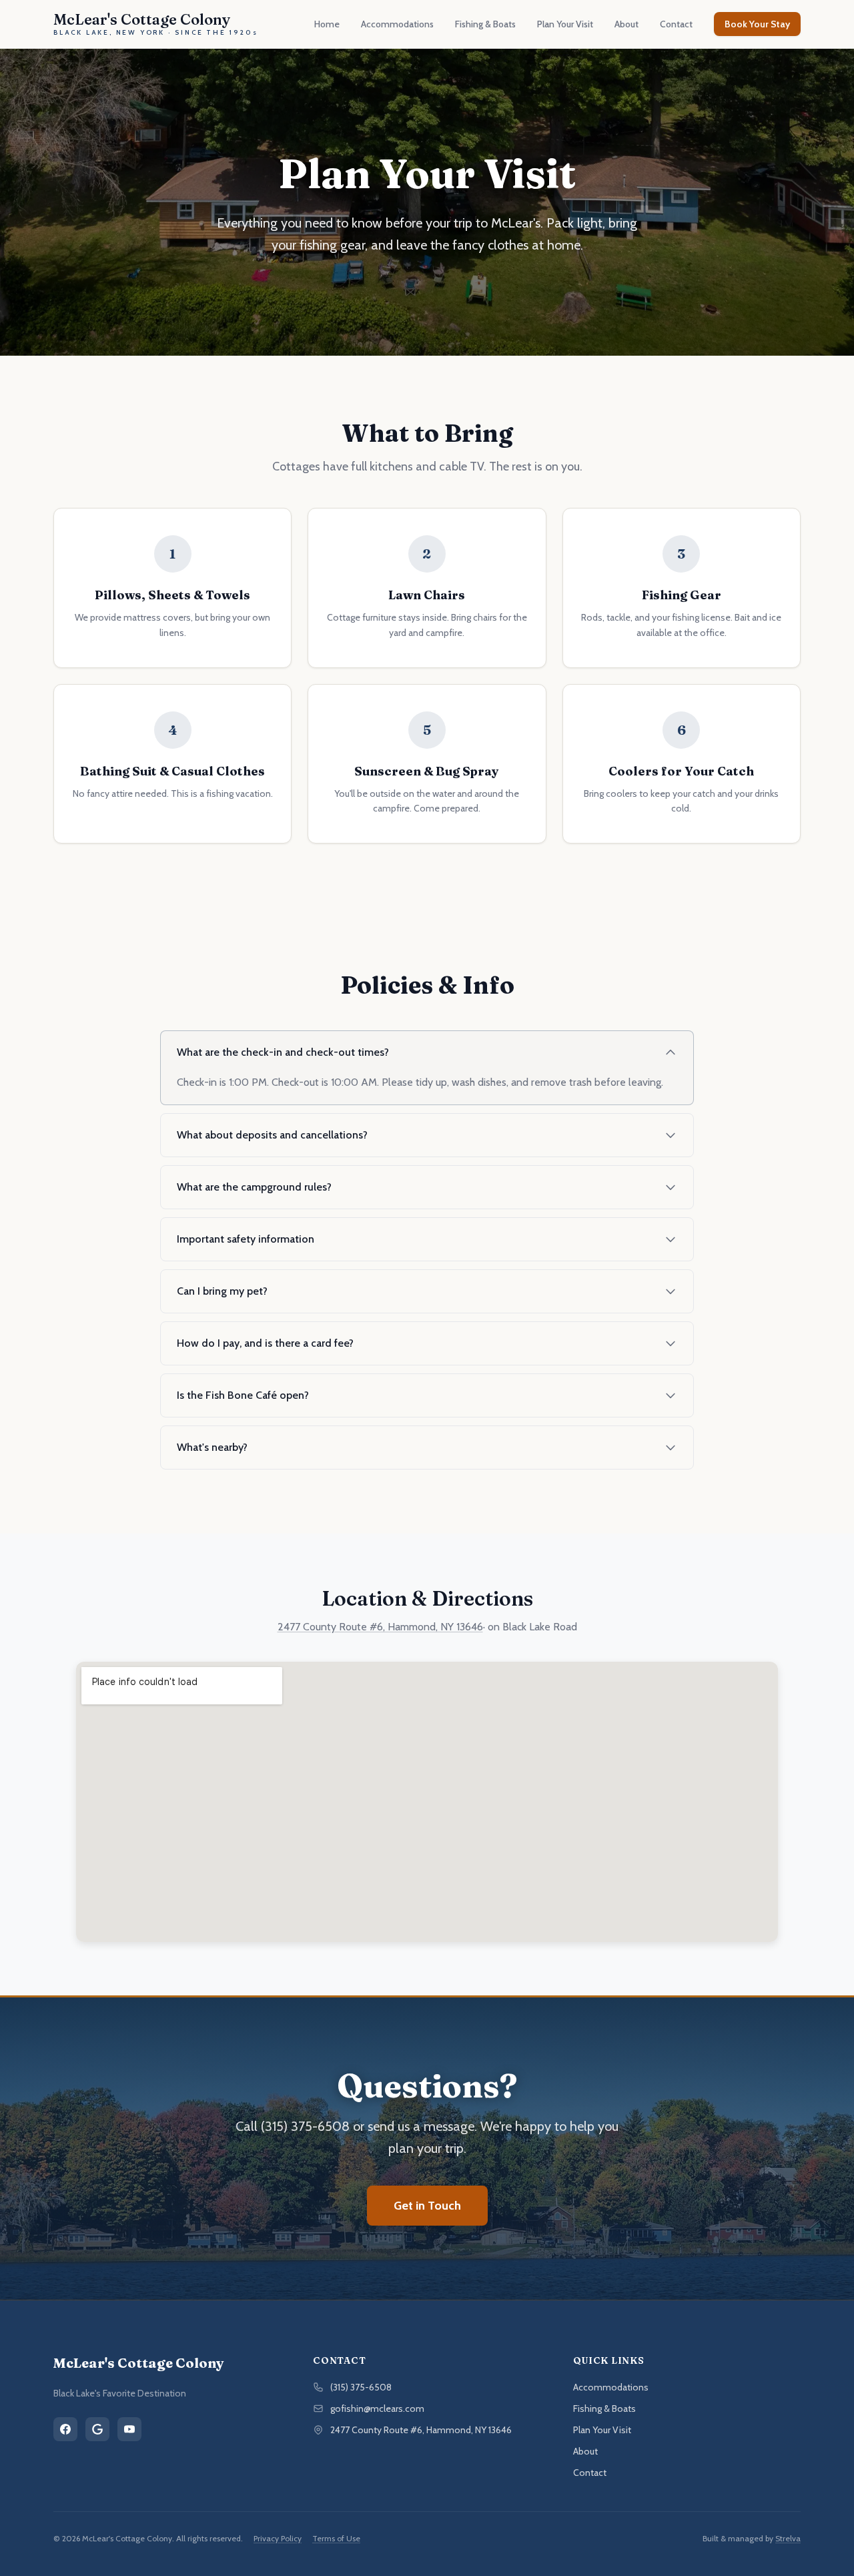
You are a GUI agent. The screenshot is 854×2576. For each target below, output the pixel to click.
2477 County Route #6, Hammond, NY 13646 (380, 1627)
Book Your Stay (757, 24)
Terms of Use (336, 2538)
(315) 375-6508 (361, 2387)
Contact (676, 24)
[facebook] (65, 2429)
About (626, 24)
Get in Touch (427, 2206)
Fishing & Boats (485, 24)
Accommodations (397, 24)
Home (327, 24)
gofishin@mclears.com (377, 2408)
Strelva (788, 2538)
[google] (97, 2429)
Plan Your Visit (565, 24)
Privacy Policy (278, 2538)
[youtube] (129, 2429)
